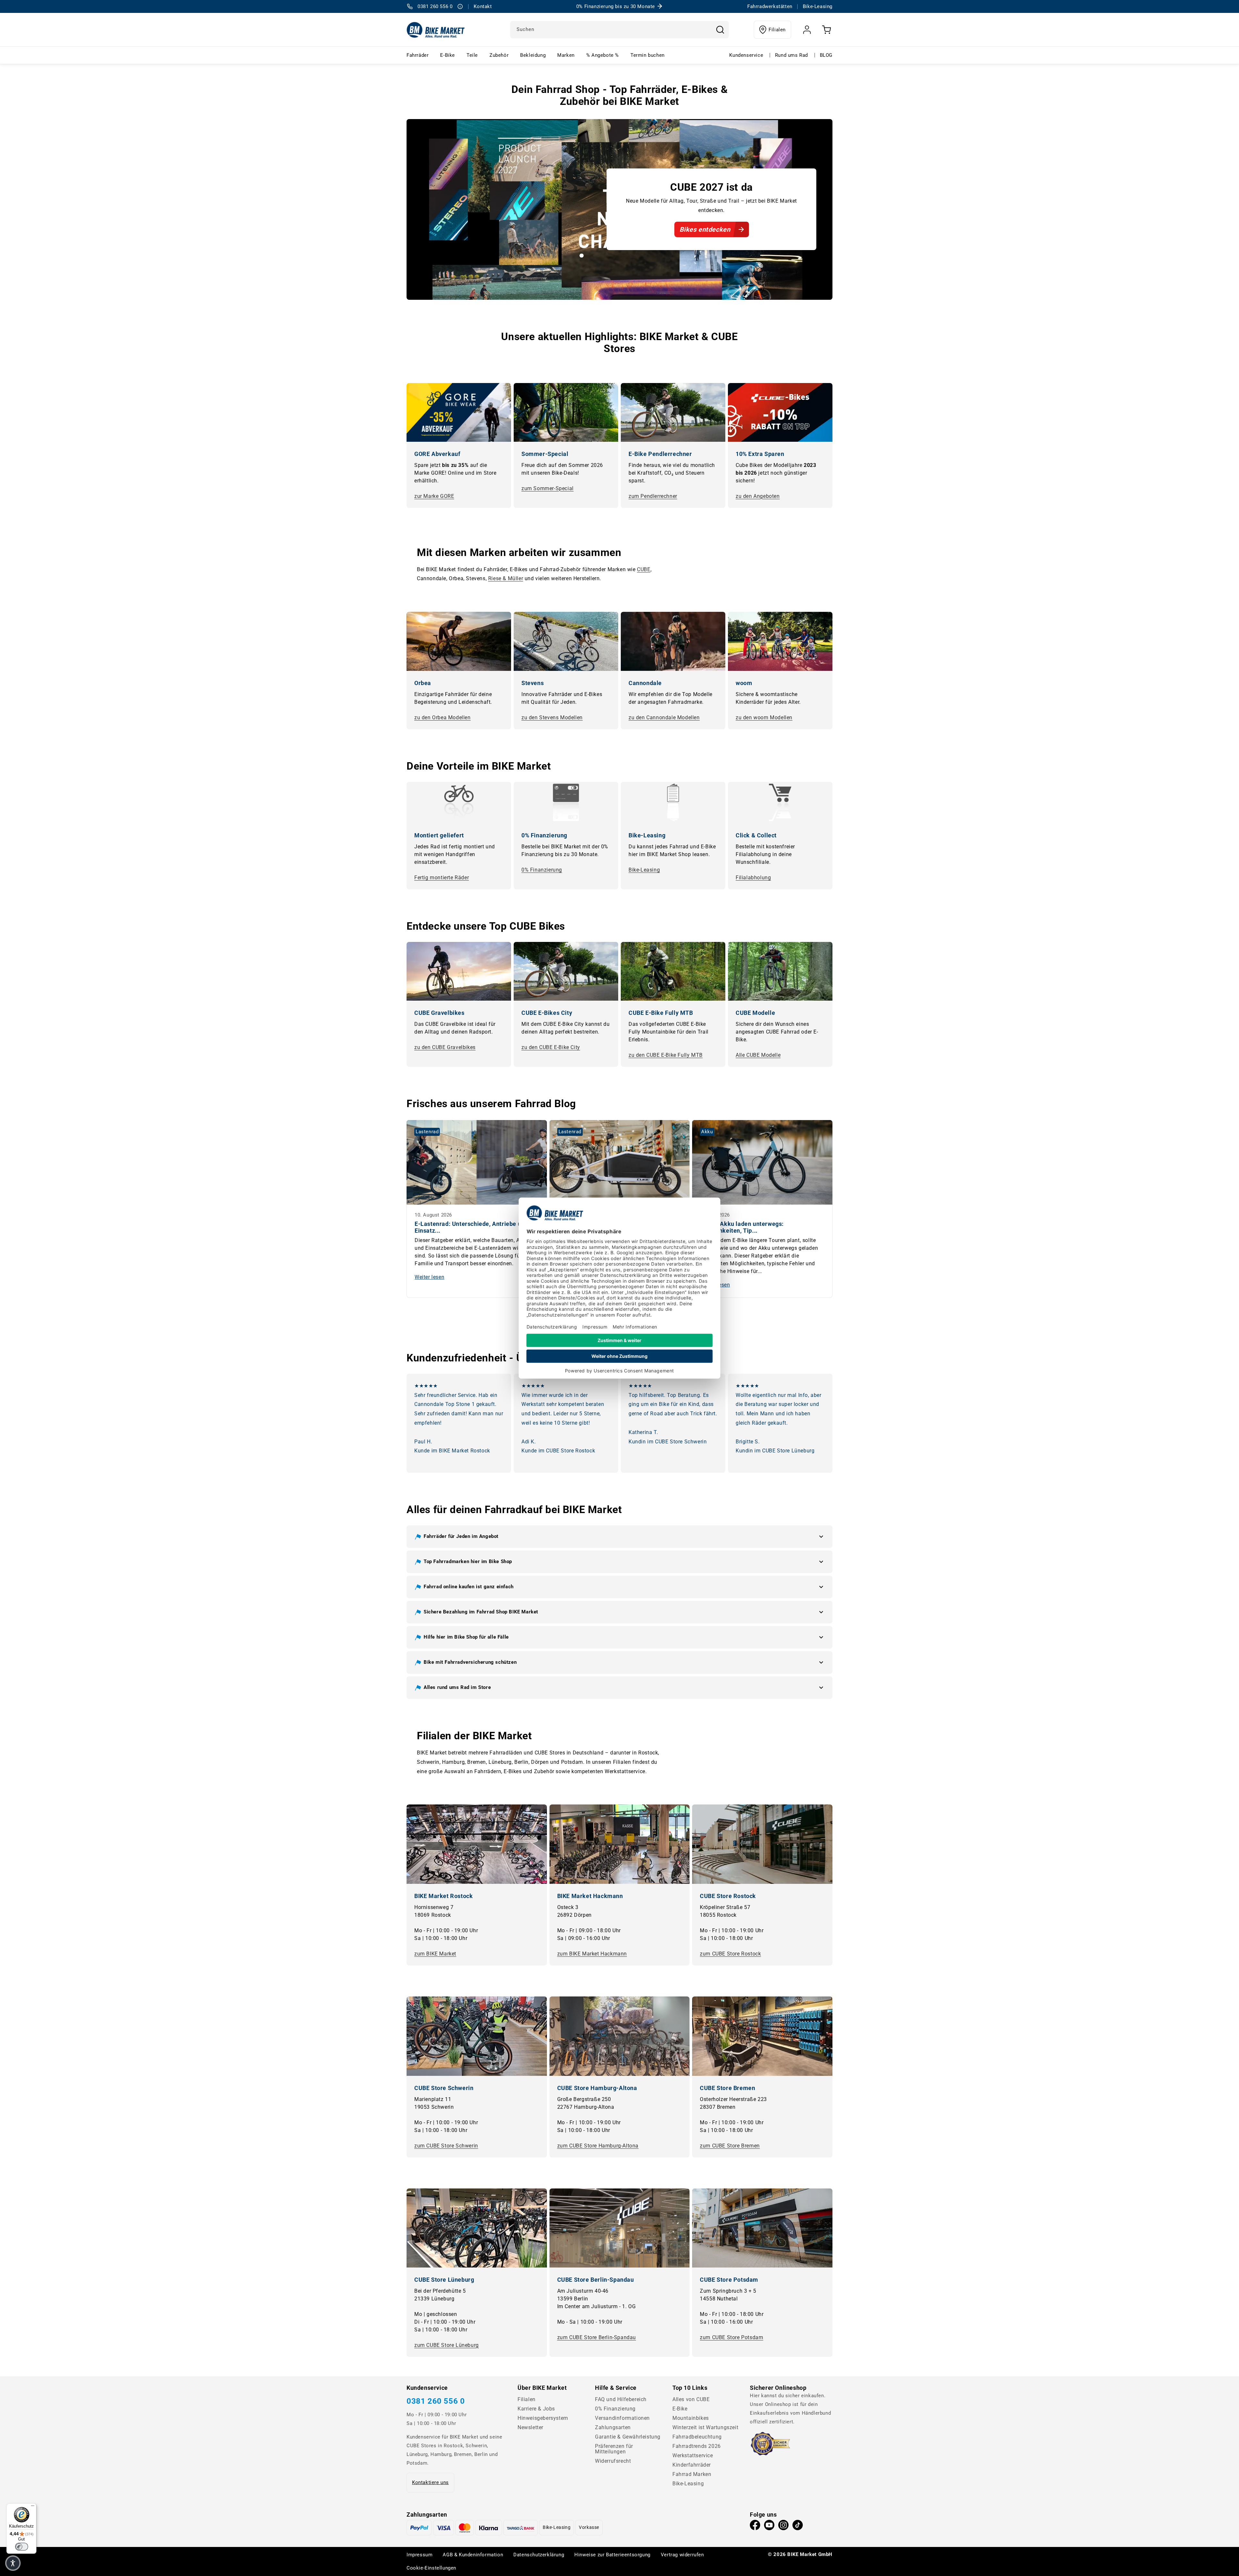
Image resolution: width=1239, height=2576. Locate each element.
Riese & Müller (506, 578)
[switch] (22, 2547)
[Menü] (33, 2507)
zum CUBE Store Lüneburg (447, 2345)
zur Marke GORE (434, 496)
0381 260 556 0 (436, 2401)
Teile (472, 55)
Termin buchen (648, 55)
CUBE (644, 569)
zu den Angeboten (758, 496)
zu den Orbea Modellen (443, 717)
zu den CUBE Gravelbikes (445, 1047)
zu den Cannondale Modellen (664, 717)
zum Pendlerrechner (653, 496)
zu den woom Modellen (764, 717)
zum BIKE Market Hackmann (592, 1954)
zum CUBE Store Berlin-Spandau (597, 2337)
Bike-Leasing (644, 870)
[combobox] (619, 30)
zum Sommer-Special (548, 488)
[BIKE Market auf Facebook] (755, 2527)
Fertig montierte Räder (442, 878)
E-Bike (448, 55)
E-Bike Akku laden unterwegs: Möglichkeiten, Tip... (742, 1227)
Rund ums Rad (791, 55)
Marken (566, 55)
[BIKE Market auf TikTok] (798, 2527)
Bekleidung (533, 55)
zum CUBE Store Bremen (730, 2146)
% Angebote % (603, 55)
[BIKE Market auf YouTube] (769, 2527)
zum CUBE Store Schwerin (446, 2146)
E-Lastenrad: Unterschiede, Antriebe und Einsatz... (471, 1227)
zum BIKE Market (435, 1954)
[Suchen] (720, 30)
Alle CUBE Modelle (758, 1055)
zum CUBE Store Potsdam (731, 2337)
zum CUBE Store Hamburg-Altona (598, 2146)
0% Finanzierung (542, 870)
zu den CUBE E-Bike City (551, 1047)
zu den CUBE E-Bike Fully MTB (666, 1055)
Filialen (777, 30)
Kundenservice (746, 55)
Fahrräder (418, 55)
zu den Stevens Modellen (552, 717)
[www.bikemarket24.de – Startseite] (436, 30)
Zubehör (499, 55)
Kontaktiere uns (430, 2482)
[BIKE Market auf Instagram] (783, 2527)
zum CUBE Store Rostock (730, 1954)
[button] (619, 1537)
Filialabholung (753, 878)
